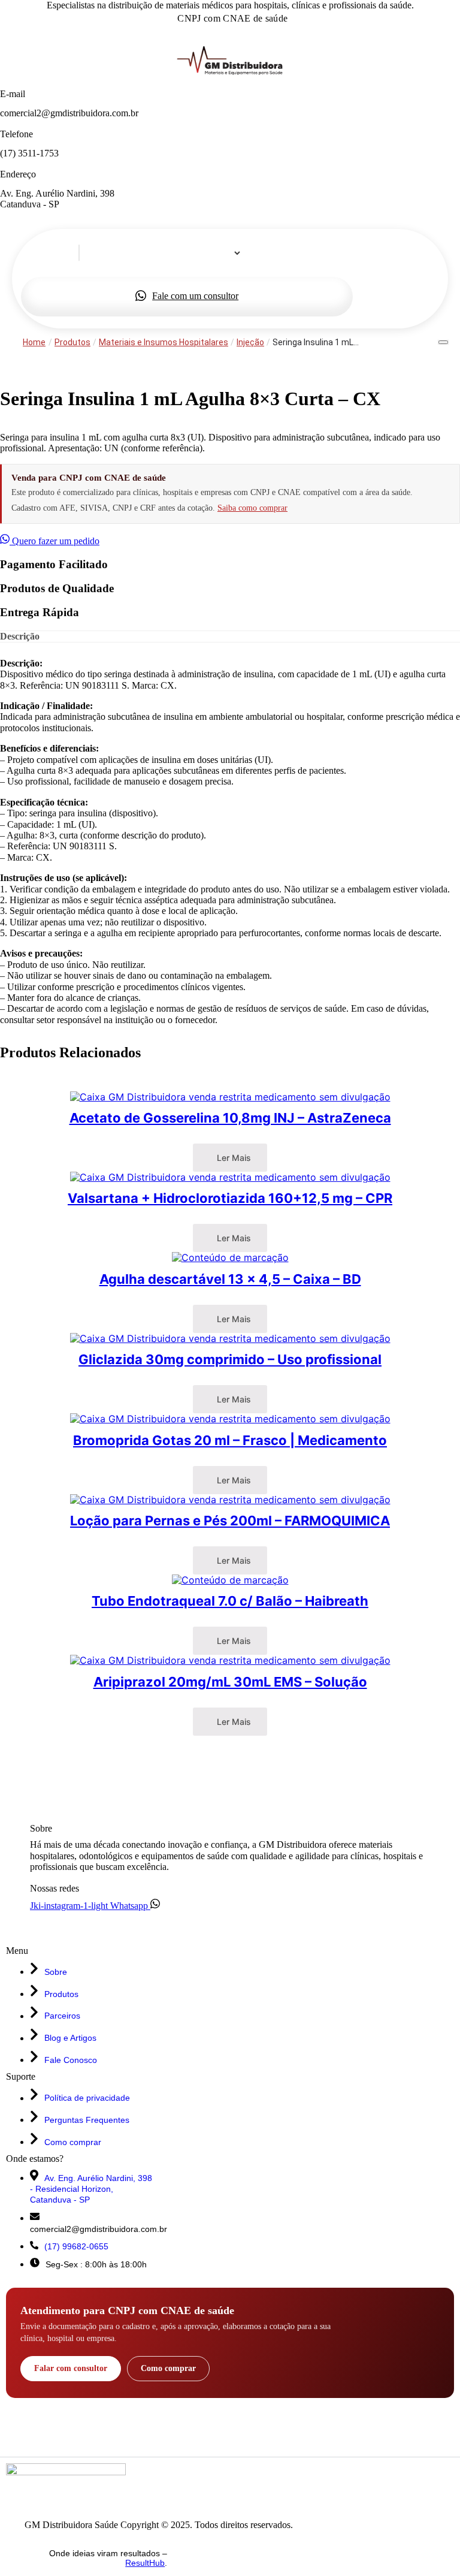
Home (34, 342)
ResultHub (145, 2563)
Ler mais (233, 1158)
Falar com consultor (71, 2368)
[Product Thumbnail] (443, 342)
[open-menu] (226, 272)
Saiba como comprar (252, 508)
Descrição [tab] (20, 636)
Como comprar (168, 2368)
